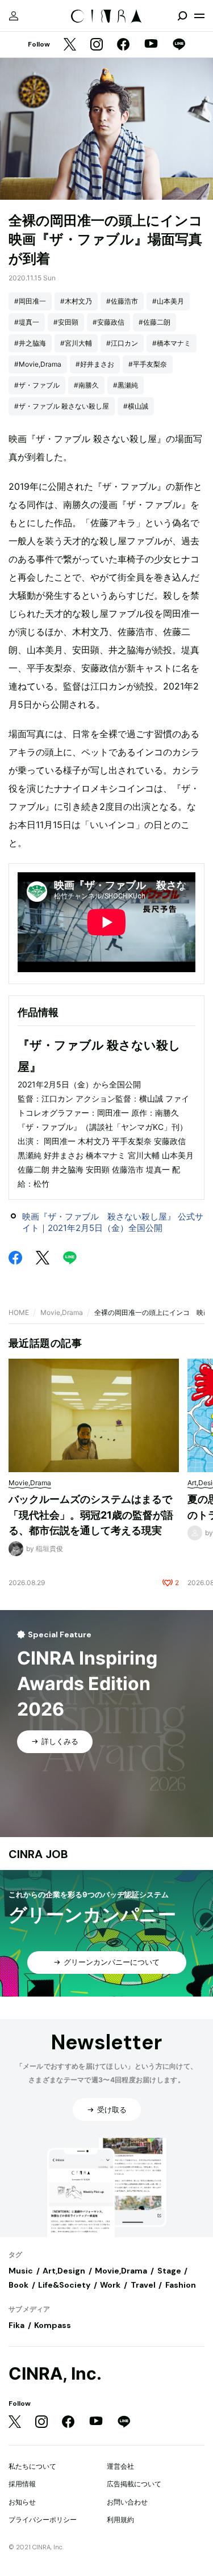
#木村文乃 (76, 301)
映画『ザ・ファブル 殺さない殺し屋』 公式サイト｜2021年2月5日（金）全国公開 (113, 1222)
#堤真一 (27, 322)
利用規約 (120, 2520)
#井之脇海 (30, 343)
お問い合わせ (127, 2502)
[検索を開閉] (182, 16)
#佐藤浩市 (122, 301)
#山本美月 (168, 301)
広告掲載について (134, 2484)
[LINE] (179, 45)
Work (110, 2285)
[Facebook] (123, 45)
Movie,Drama (62, 1312)
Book (18, 2285)
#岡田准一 (30, 301)
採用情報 (22, 2484)
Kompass (53, 2325)
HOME (19, 1312)
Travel (143, 2285)
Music (21, 2271)
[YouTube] (151, 45)
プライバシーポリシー (43, 2520)
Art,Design (64, 2271)
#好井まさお (95, 364)
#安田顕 (66, 322)
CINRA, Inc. (55, 2374)
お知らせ (22, 2502)
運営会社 (120, 2466)
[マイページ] (14, 16)
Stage (169, 2271)
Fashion (181, 2285)
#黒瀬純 (126, 385)
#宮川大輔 (76, 343)
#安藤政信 (108, 322)
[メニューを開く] (199, 16)
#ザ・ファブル (37, 385)
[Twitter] (70, 45)
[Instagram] (97, 45)
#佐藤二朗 (154, 322)
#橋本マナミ (172, 343)
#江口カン (122, 343)
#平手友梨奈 (148, 364)
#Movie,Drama (38, 364)
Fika (16, 2325)
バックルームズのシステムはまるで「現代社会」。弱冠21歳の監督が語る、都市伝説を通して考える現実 (91, 1515)
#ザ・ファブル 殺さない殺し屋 (62, 406)
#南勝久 (86, 385)
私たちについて (32, 2466)
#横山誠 (136, 406)
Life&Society (64, 2285)
